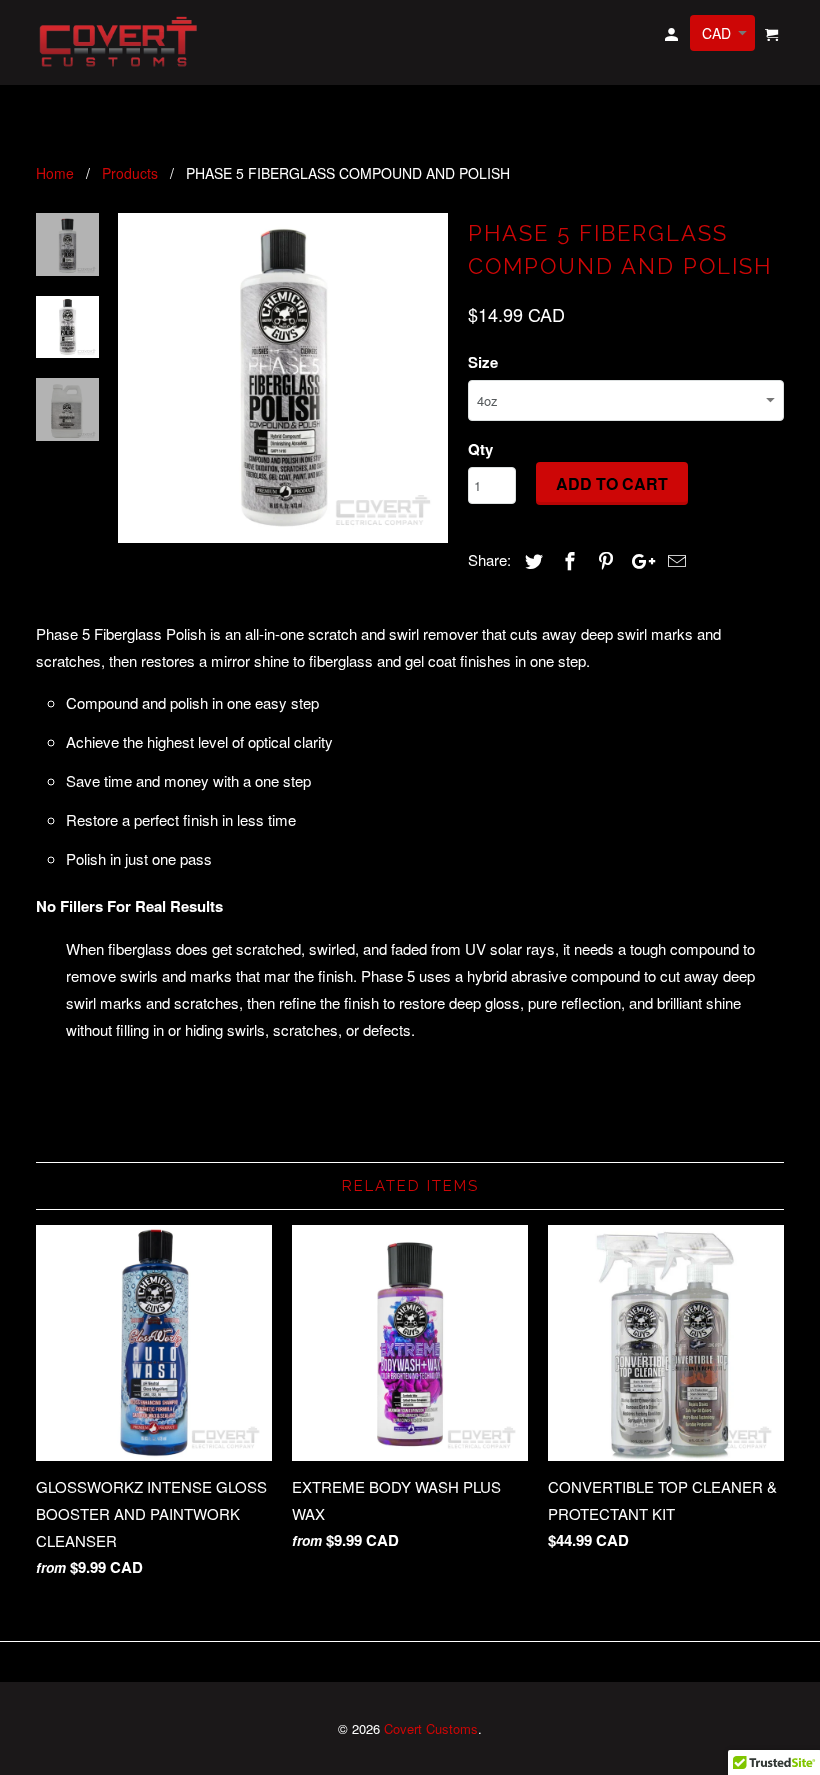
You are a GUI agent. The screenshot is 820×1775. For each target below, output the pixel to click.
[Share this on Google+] (638, 560)
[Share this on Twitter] (531, 560)
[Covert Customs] (122, 42)
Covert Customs (431, 1728)
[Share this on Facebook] (567, 560)
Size (483, 362)
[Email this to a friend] (674, 560)
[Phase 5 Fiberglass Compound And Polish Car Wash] (283, 378)
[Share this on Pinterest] (603, 560)
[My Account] (673, 37)
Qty (480, 449)
